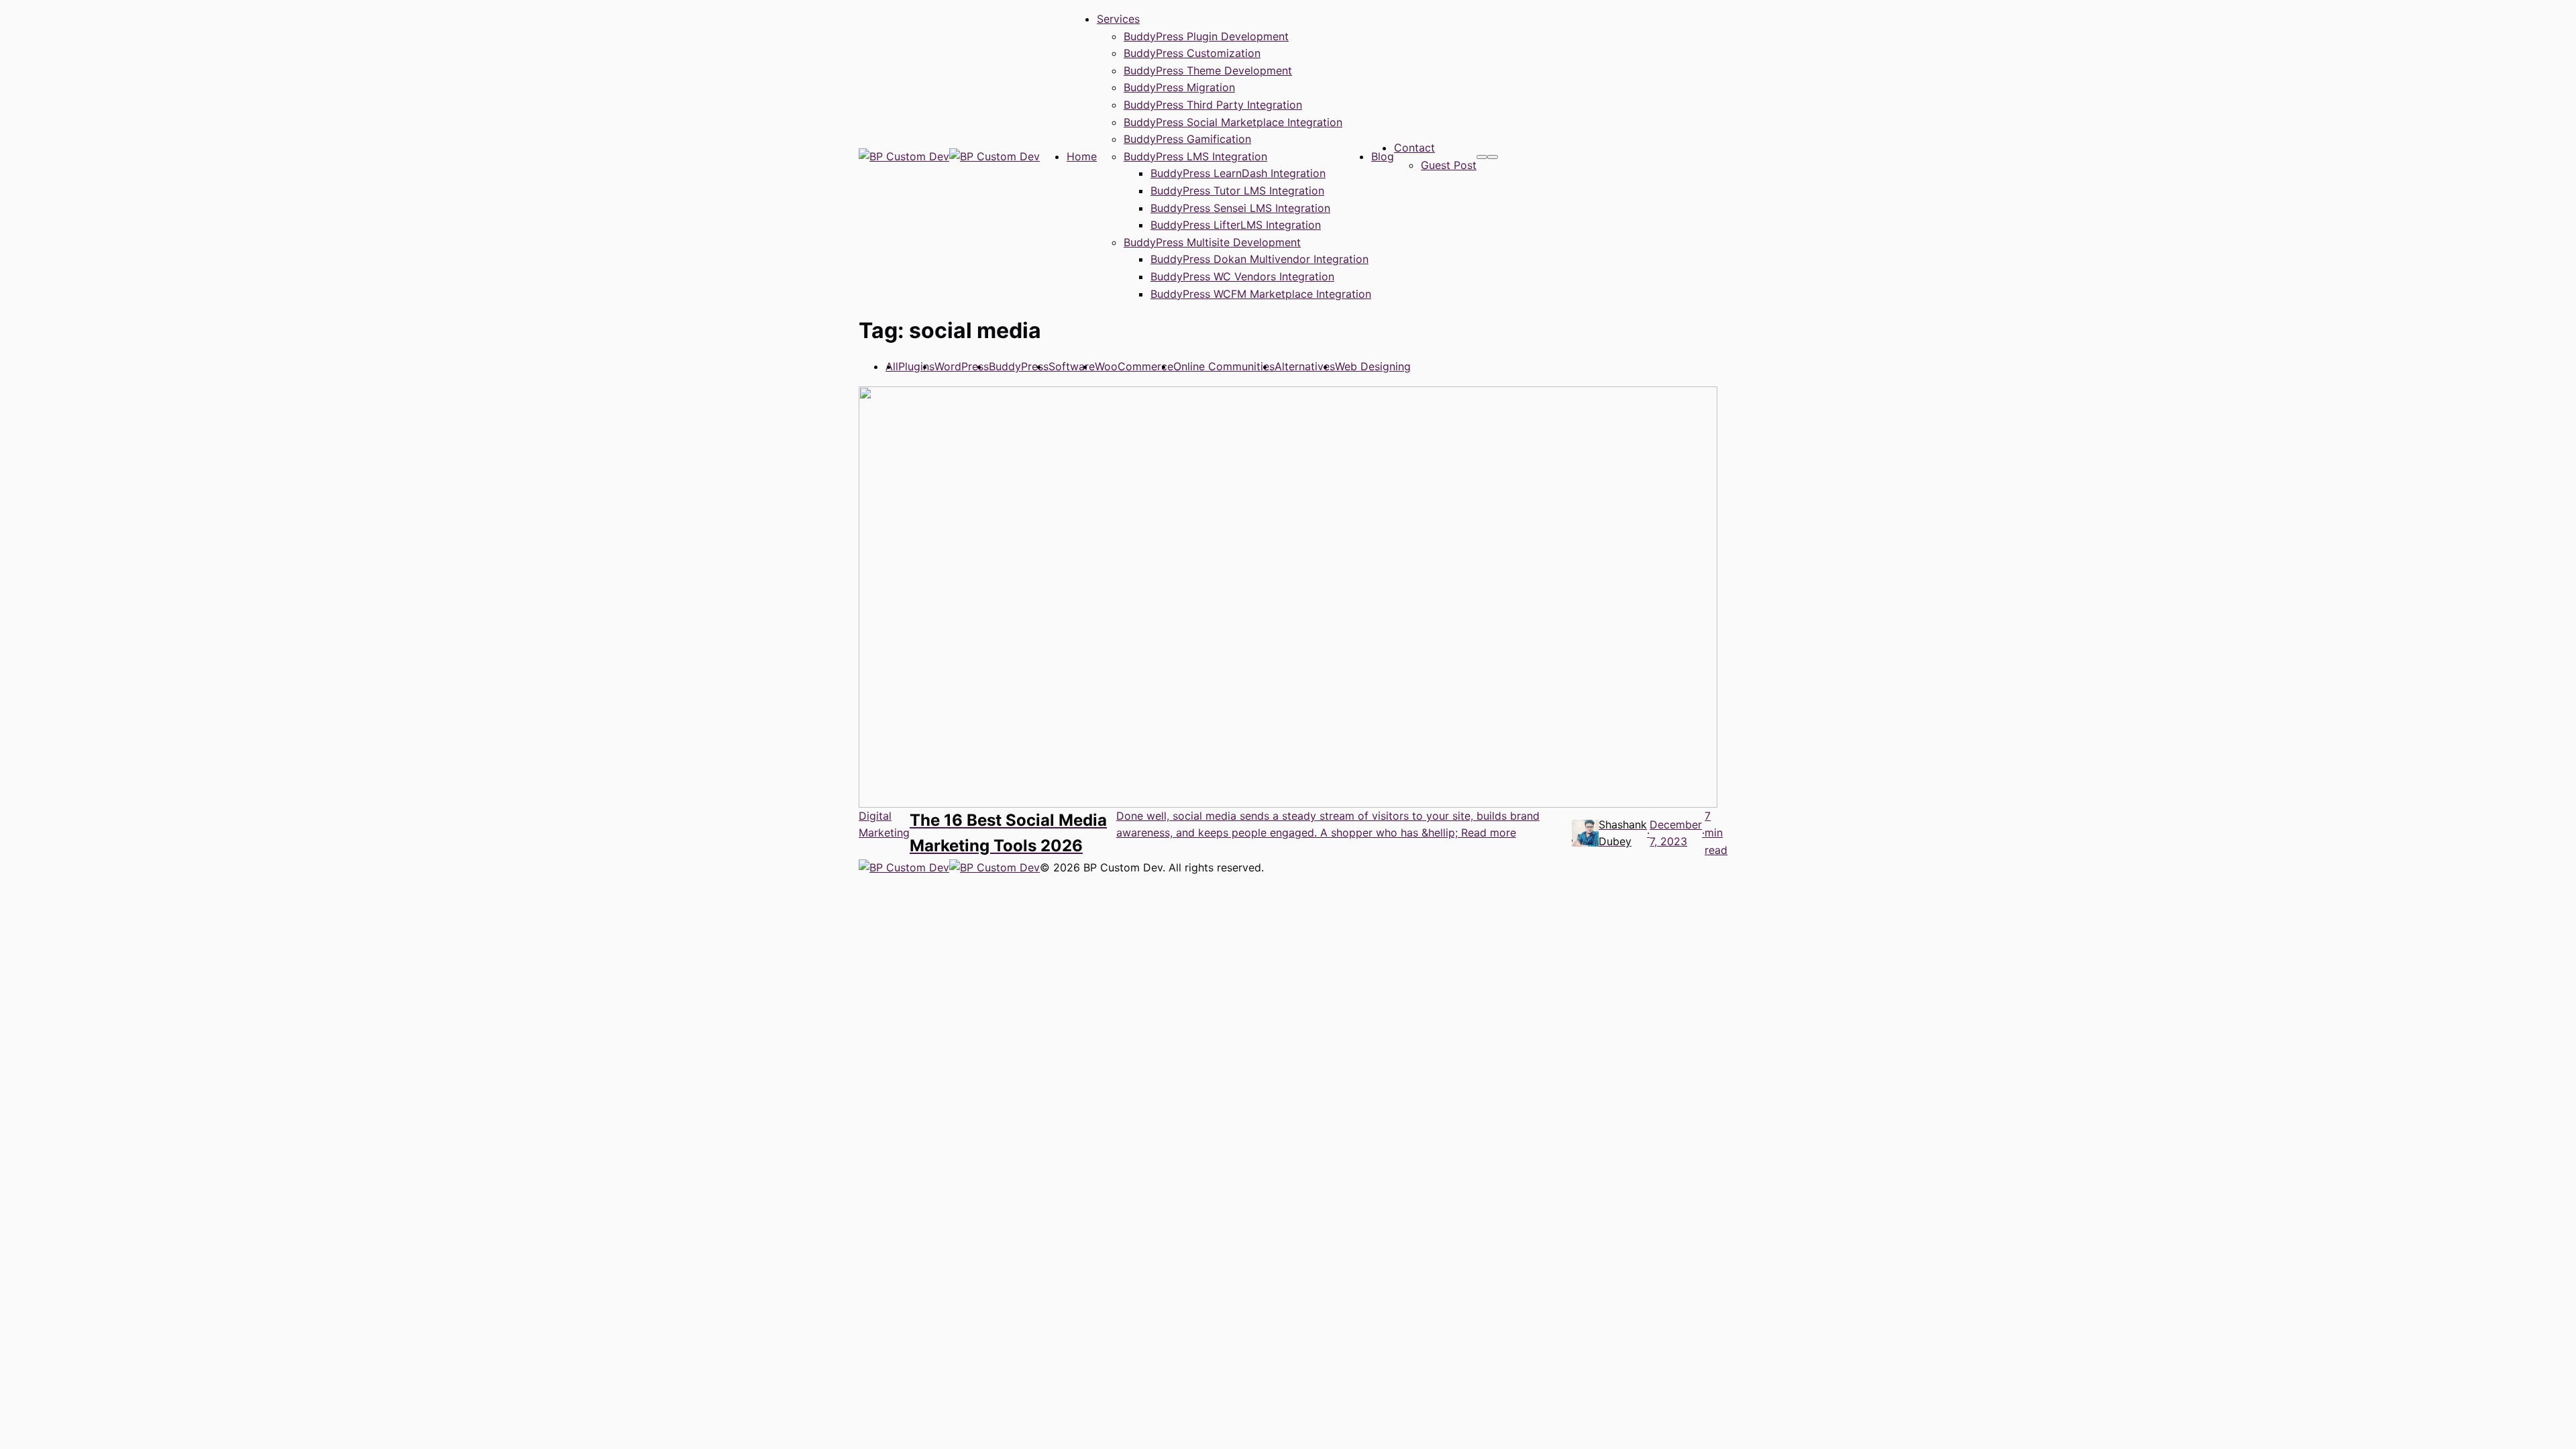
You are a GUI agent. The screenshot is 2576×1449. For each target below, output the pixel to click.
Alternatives (1305, 366)
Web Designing (1373, 366)
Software (1072, 366)
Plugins (916, 366)
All (892, 366)
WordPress (962, 366)
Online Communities (1224, 366)
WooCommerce (1134, 366)
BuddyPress (1019, 366)
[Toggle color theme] (1482, 157)
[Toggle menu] (1493, 157)
